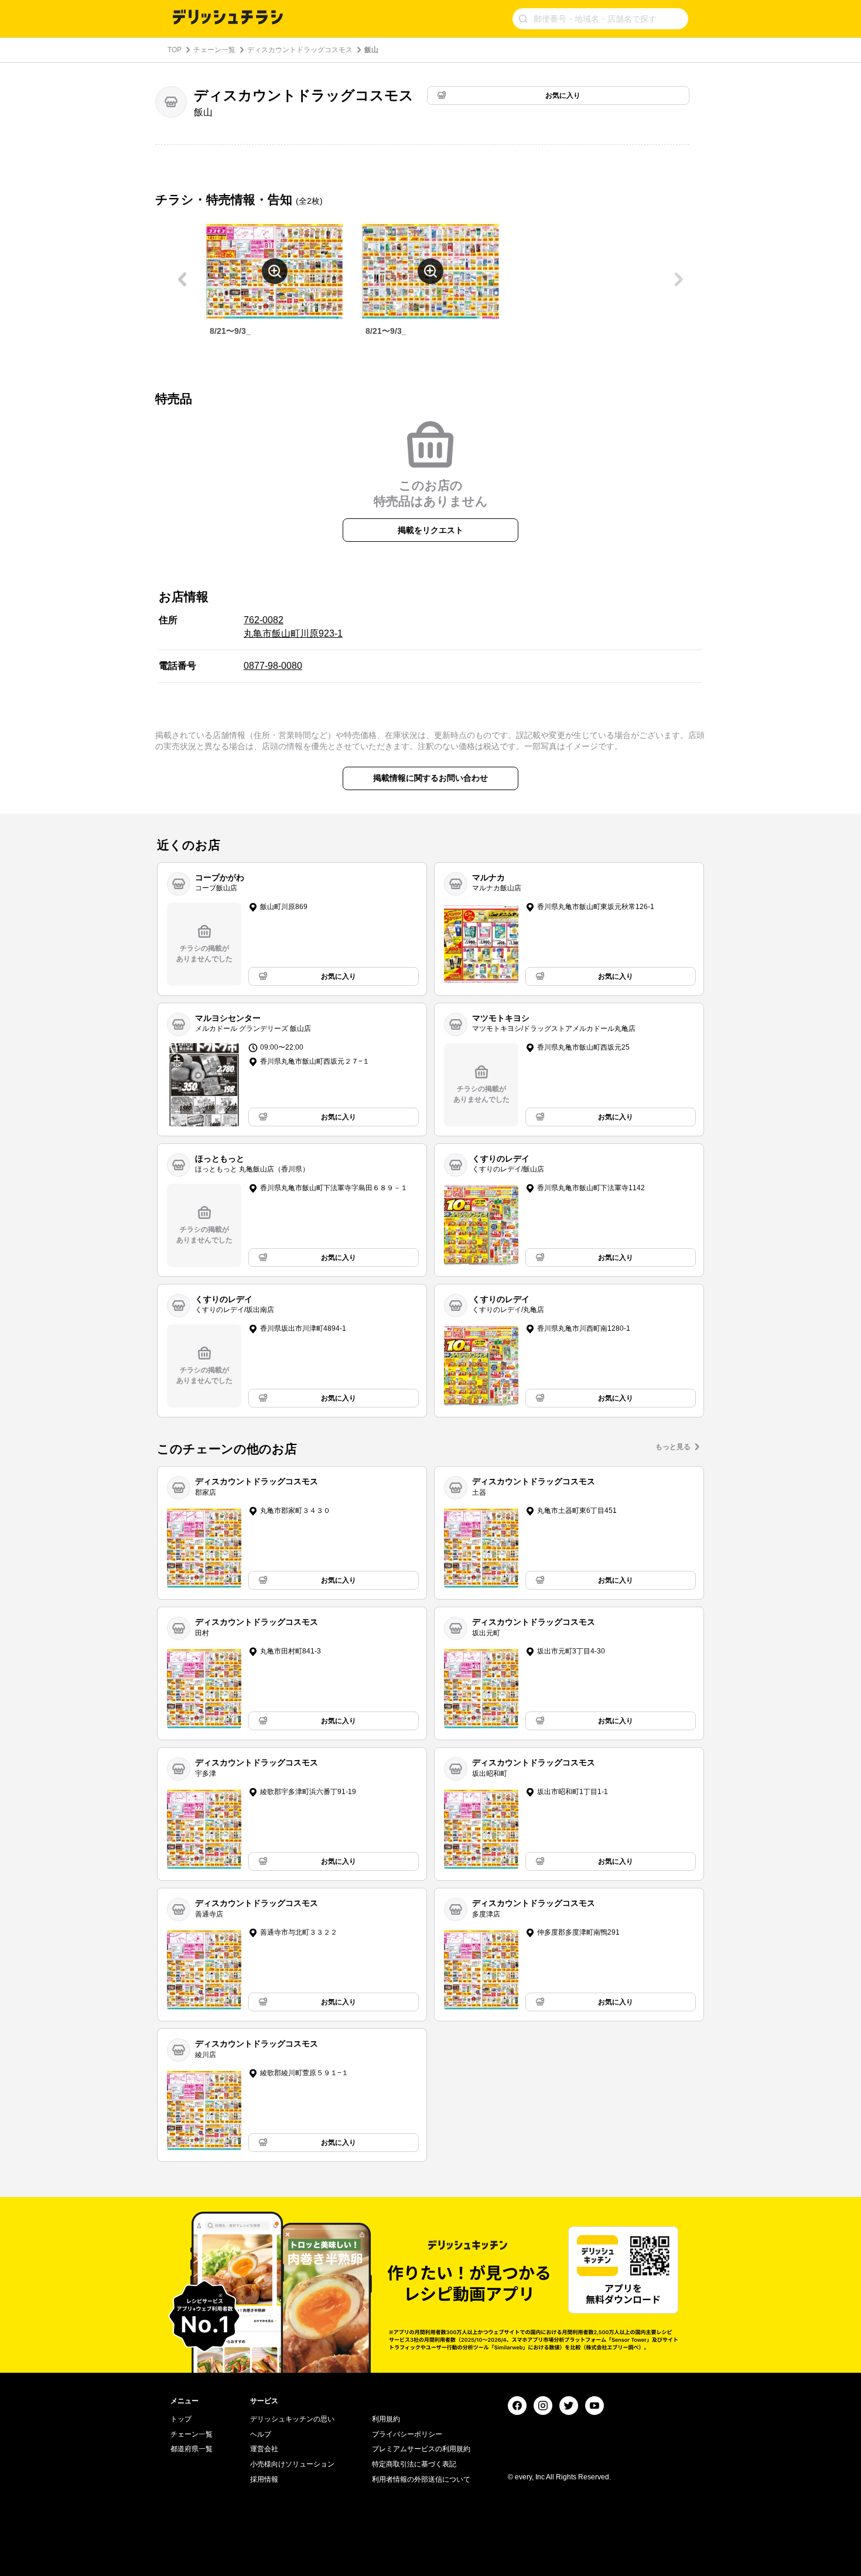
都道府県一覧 (192, 2449)
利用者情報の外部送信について (421, 2479)
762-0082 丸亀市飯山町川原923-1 (293, 626)
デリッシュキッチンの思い (292, 2419)
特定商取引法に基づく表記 (414, 2464)
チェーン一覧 (214, 50)
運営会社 (264, 2449)
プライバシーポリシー (407, 2434)
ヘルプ (261, 2434)
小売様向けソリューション (292, 2464)
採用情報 (264, 2479)
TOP (175, 50)
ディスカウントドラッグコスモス (300, 50)
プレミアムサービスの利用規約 (421, 2449)
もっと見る (673, 1447)
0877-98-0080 (273, 666)
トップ (181, 2419)
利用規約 (386, 2419)
